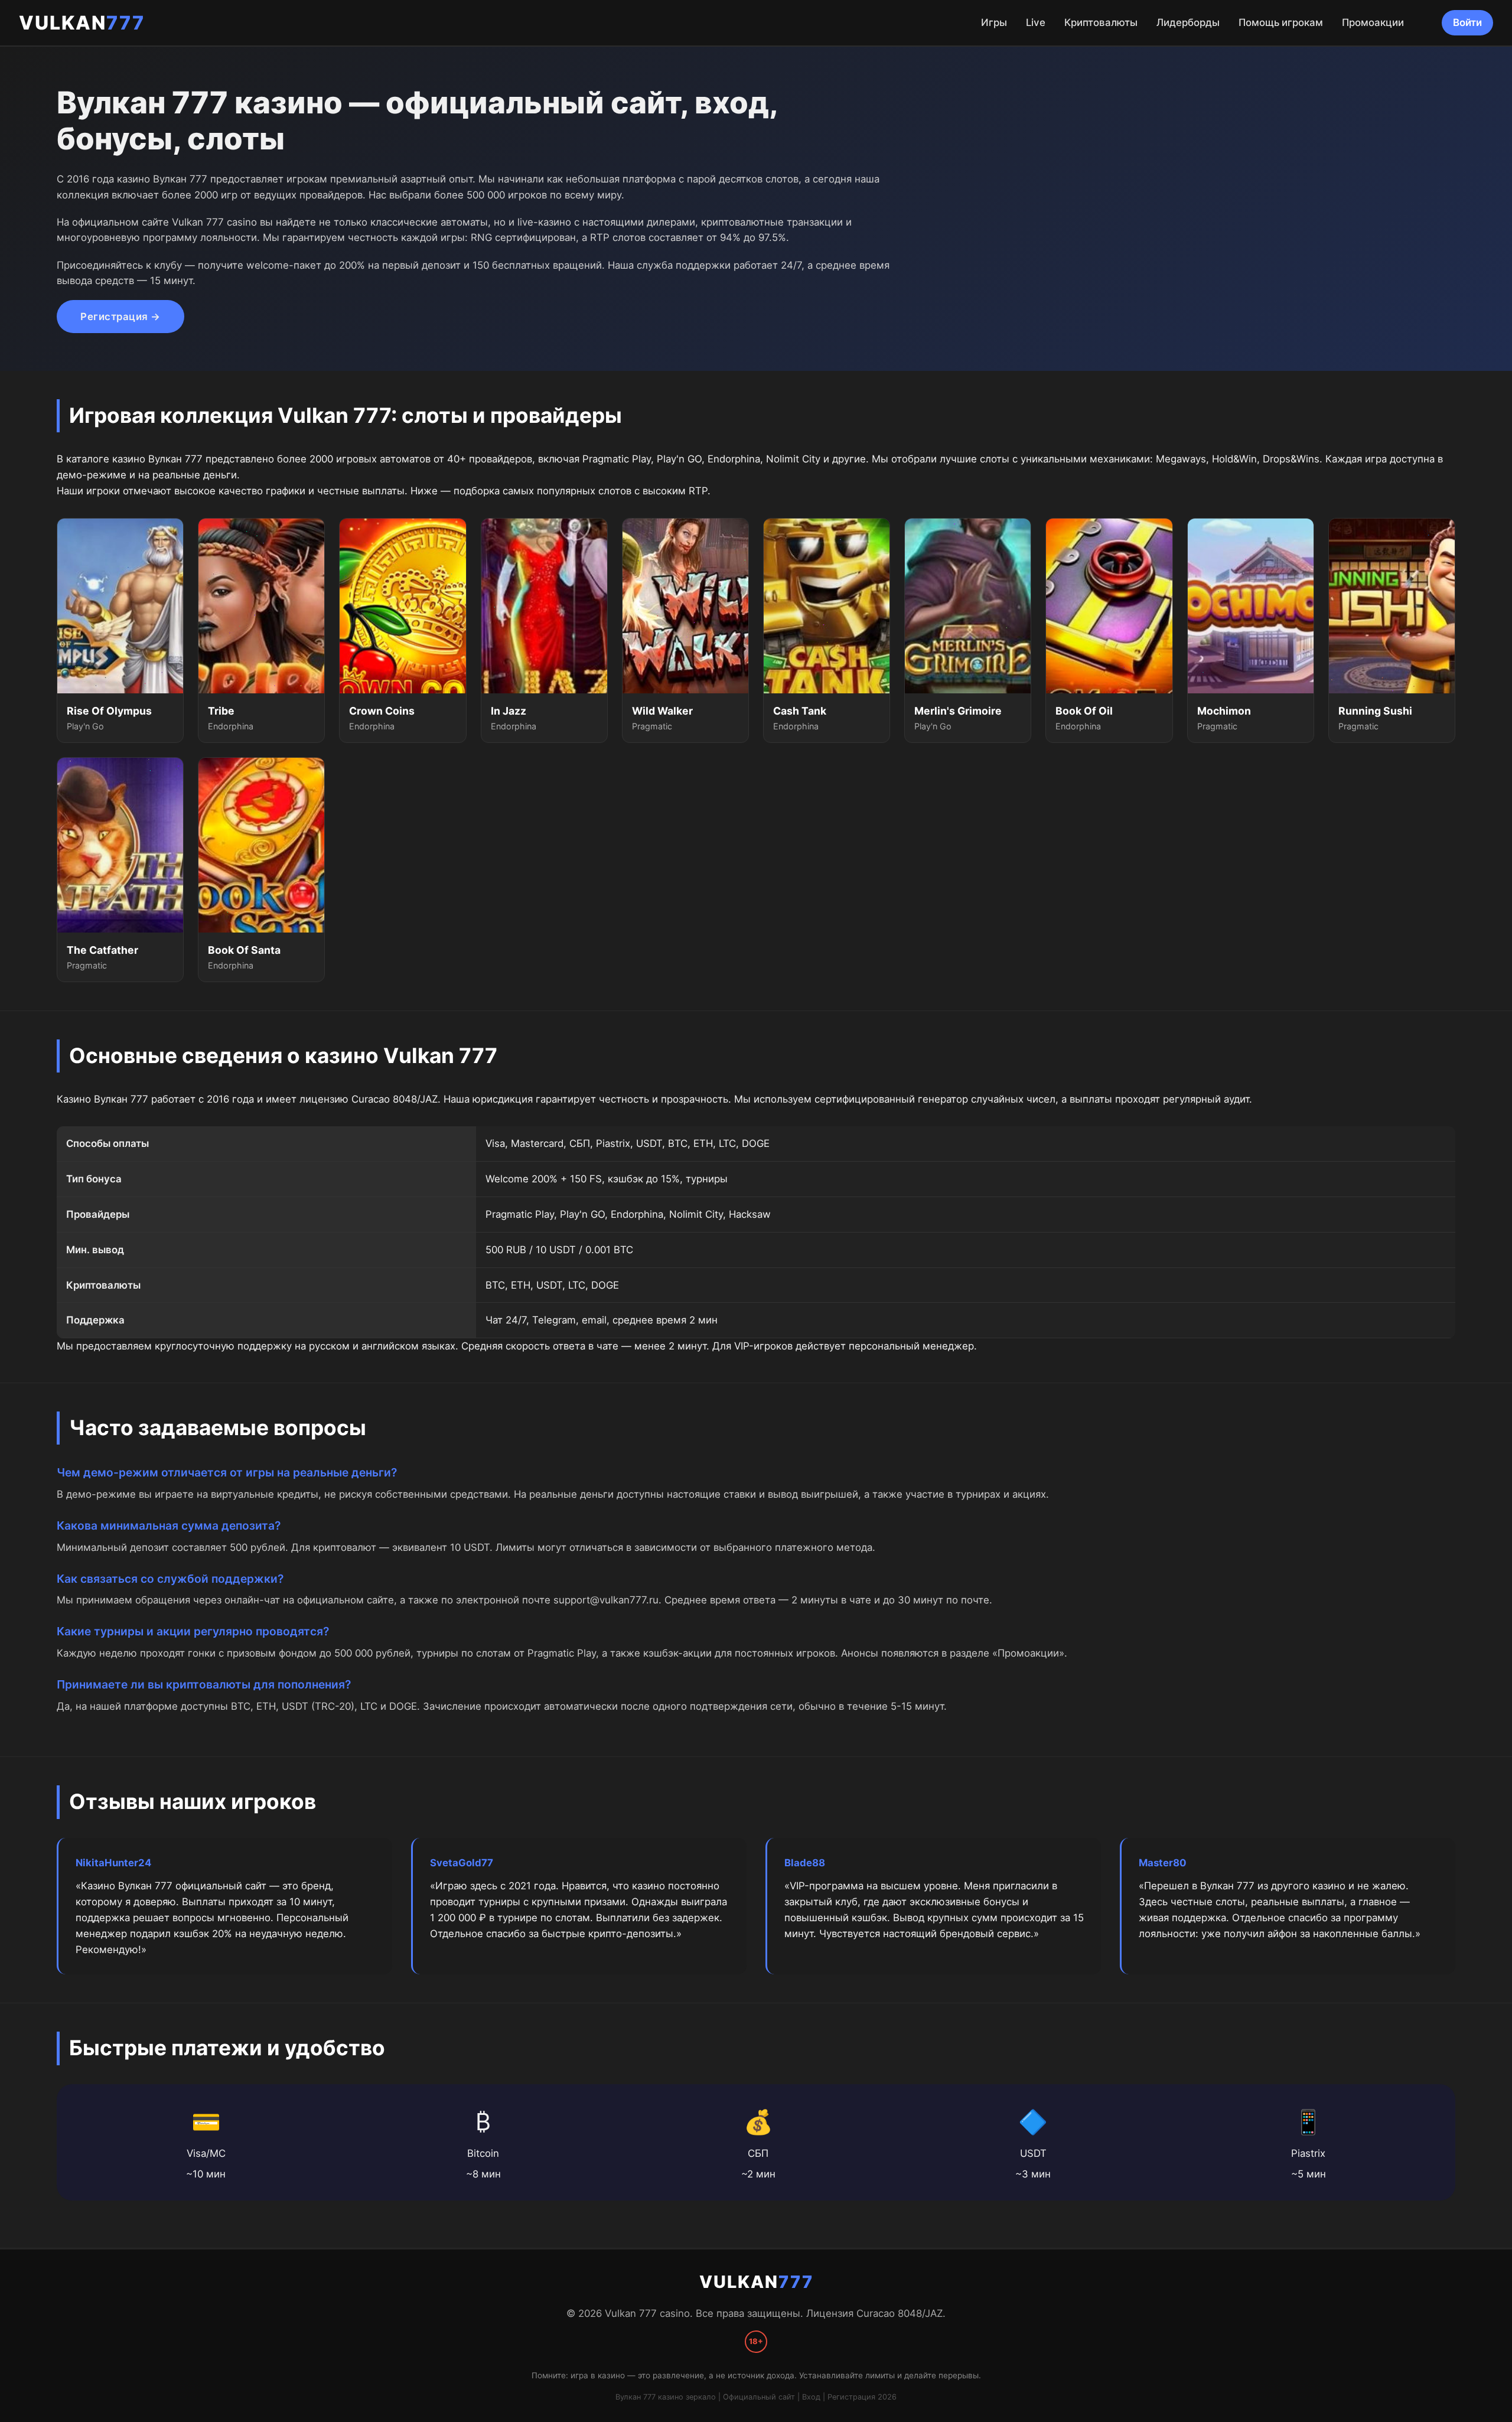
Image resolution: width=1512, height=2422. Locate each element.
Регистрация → (120, 317)
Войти (1467, 22)
